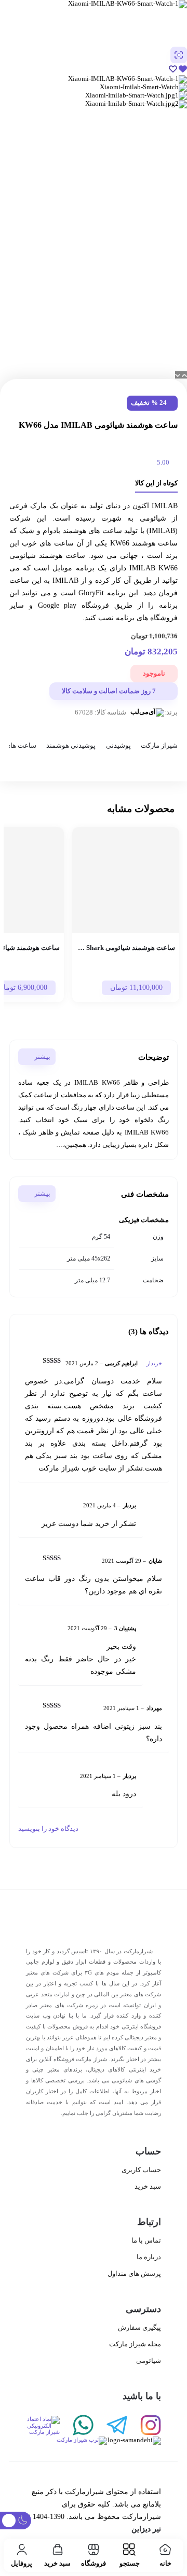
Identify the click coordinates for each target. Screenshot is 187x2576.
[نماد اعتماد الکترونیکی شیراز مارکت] (43, 2426)
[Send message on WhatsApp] (77, 2426)
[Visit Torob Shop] (66, 2441)
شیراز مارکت (159, 746)
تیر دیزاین (146, 2529)
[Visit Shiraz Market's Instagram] (144, 2426)
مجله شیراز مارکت (135, 2344)
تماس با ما (146, 2240)
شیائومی (149, 2361)
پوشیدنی (118, 746)
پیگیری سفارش (139, 2327)
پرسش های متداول (134, 2273)
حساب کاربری (141, 2170)
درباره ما (149, 2257)
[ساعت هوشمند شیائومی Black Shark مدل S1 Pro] (126, 880)
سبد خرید (148, 2186)
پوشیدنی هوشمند (71, 746)
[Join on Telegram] (110, 2426)
